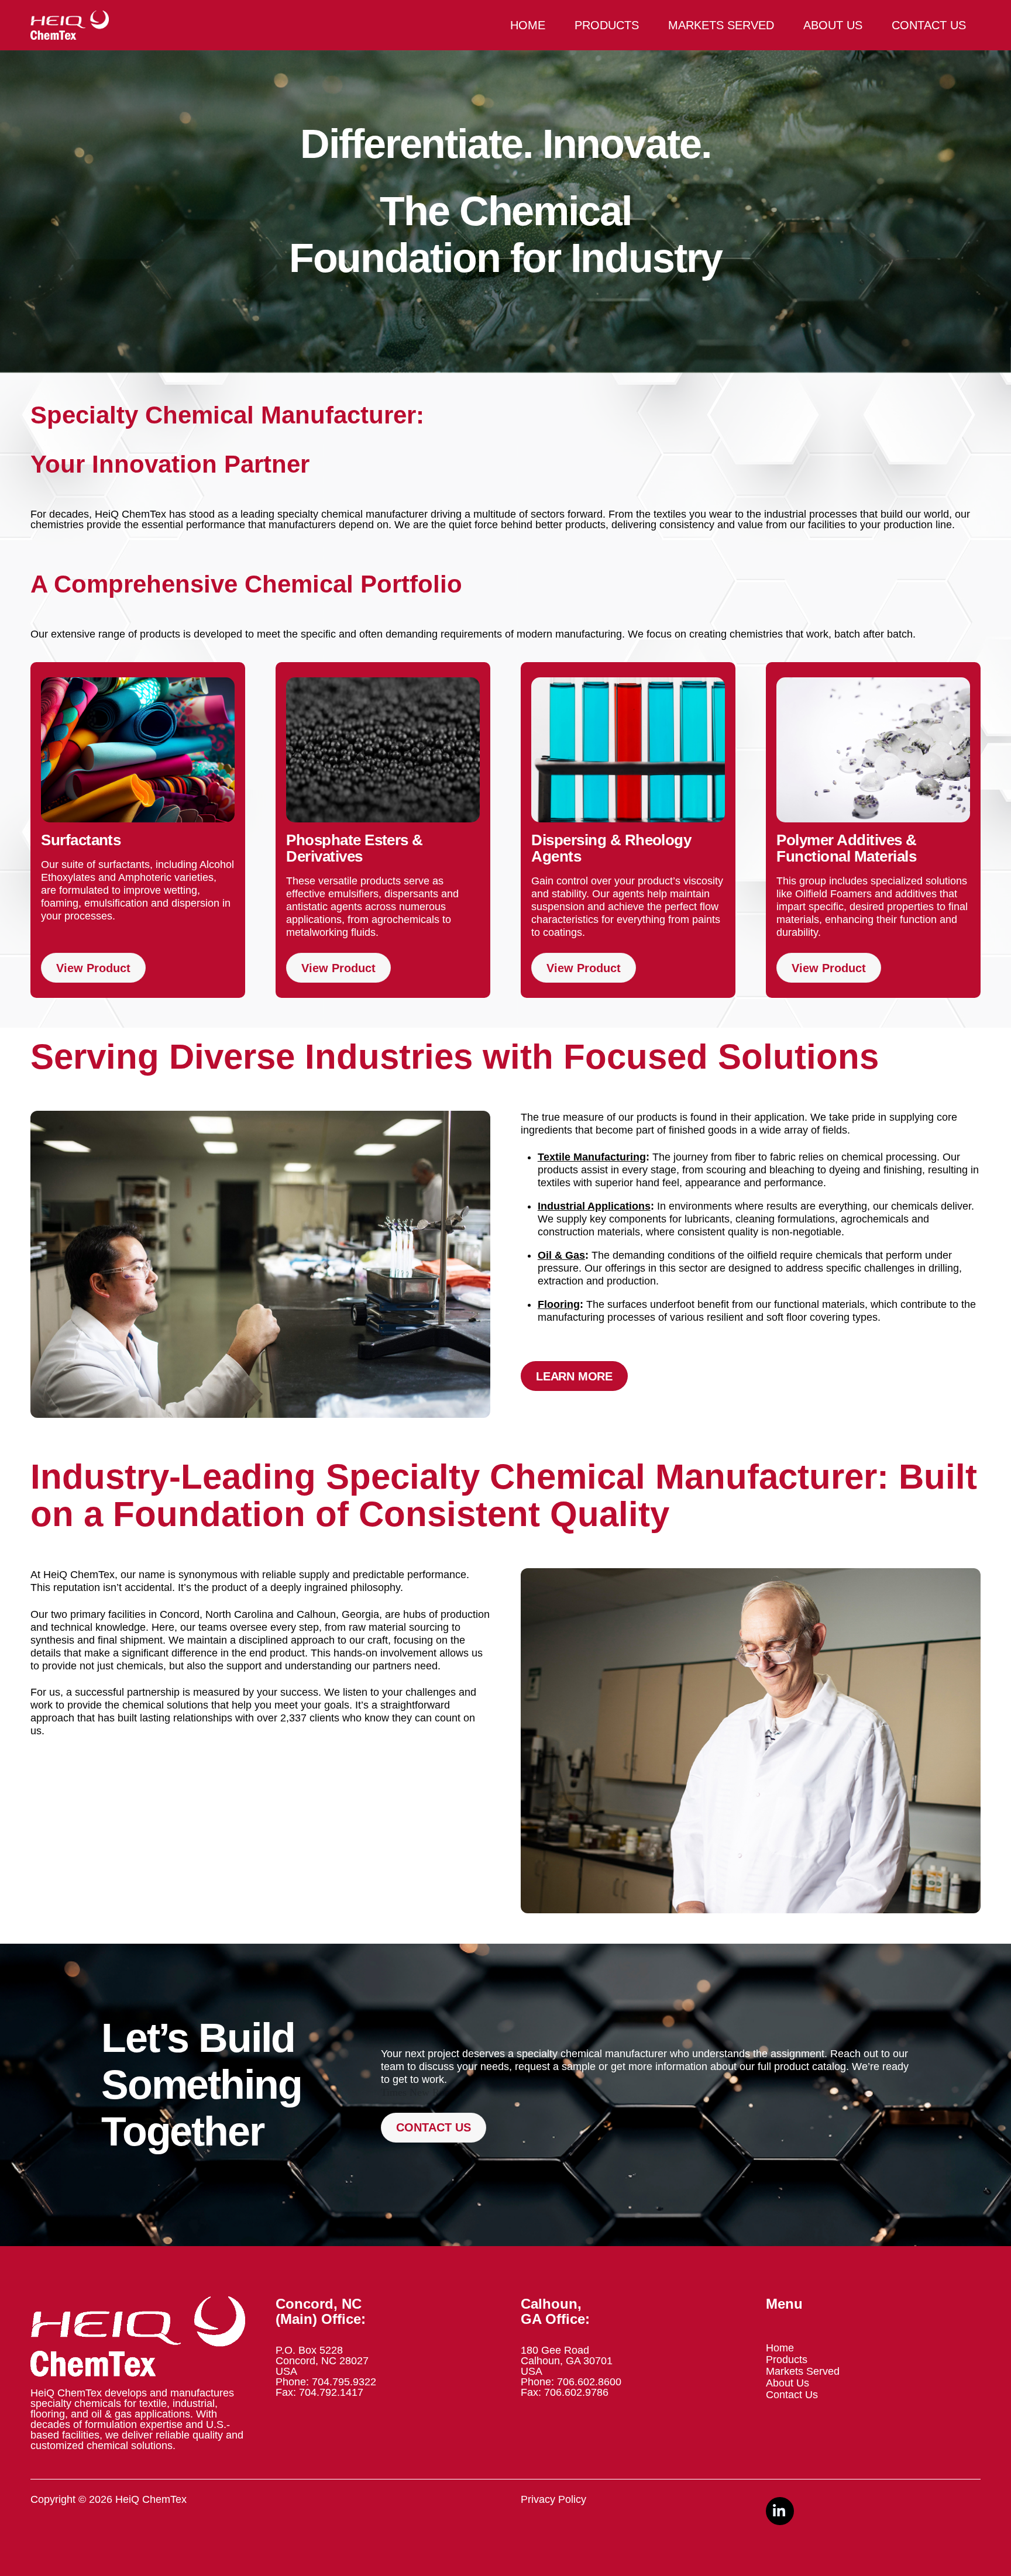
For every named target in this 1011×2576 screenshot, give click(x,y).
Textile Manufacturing (592, 1157)
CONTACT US (434, 2127)
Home (528, 25)
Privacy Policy (553, 2499)
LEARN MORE (574, 1376)
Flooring (559, 1304)
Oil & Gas (561, 1255)
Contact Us (929, 25)
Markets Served (721, 25)
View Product (93, 967)
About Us (833, 25)
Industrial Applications (594, 1206)
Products (607, 25)
